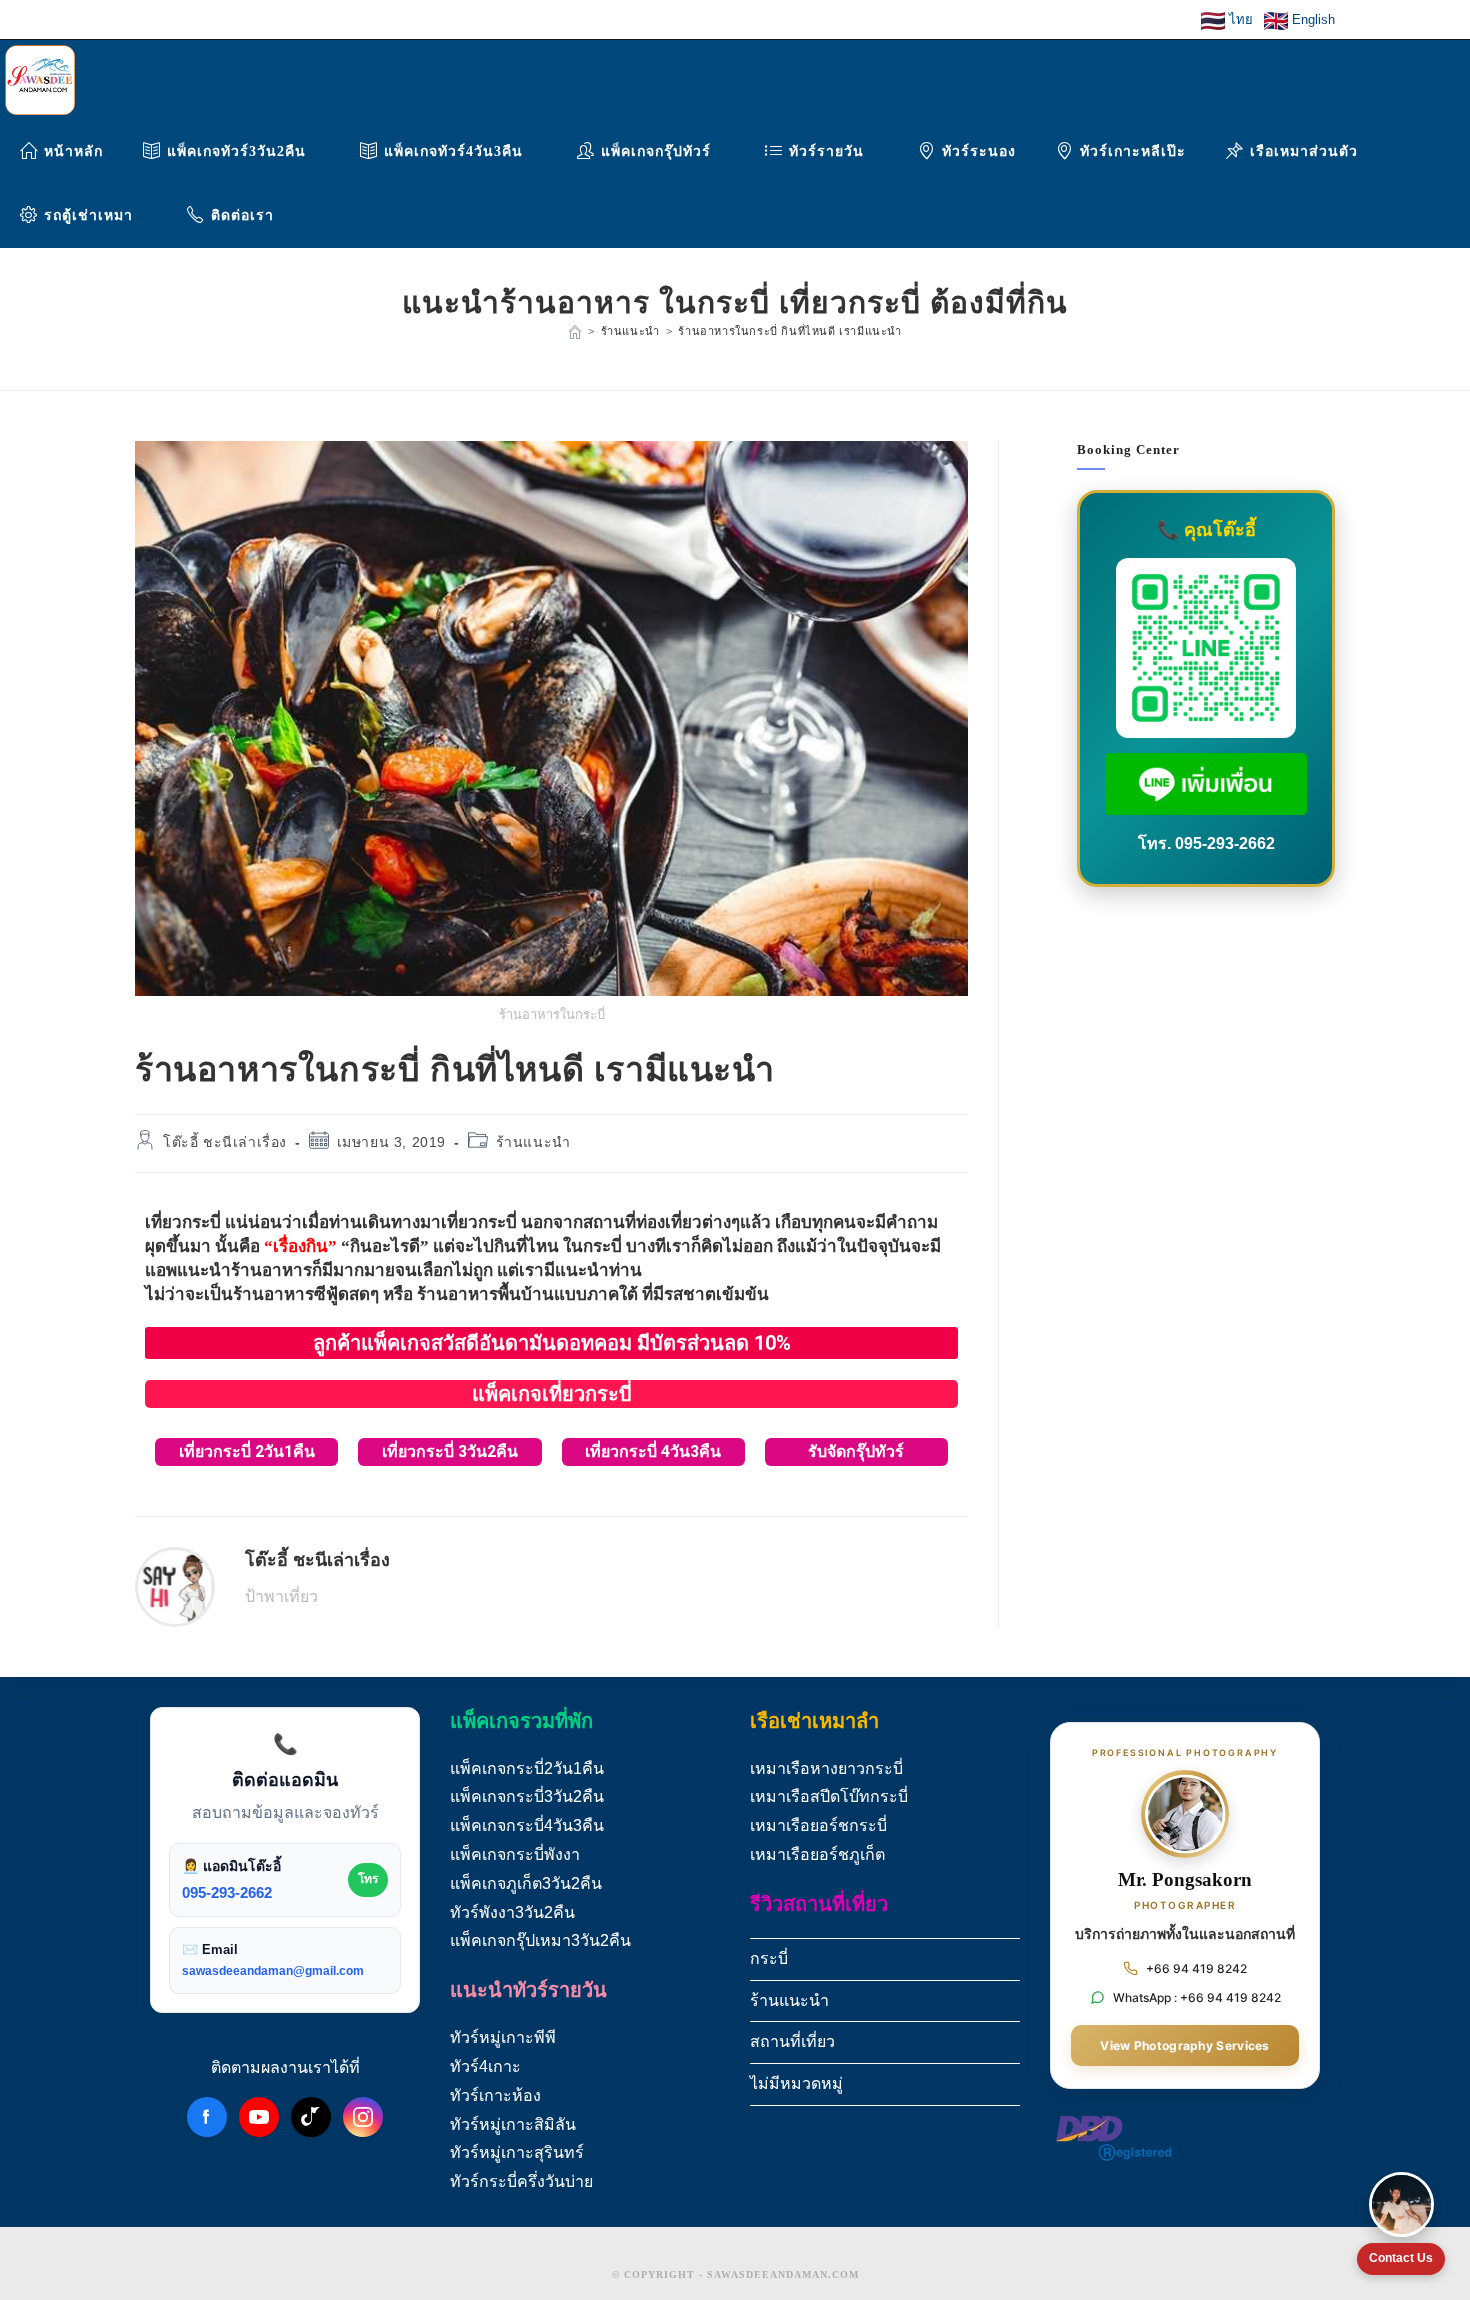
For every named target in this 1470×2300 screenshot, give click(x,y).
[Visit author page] (175, 1585)
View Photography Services (1185, 2045)
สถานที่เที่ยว (792, 2041)
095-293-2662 (1225, 843)
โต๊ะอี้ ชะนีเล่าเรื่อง (225, 1142)
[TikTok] (311, 2117)
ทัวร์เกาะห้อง (495, 2095)
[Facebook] (207, 2117)
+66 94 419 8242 (1196, 1968)
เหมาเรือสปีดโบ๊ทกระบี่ (829, 1796)
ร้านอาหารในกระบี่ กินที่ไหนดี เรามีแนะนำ (790, 331)
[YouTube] (259, 2117)
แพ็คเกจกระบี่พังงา (515, 1854)
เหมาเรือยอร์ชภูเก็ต (817, 1854)
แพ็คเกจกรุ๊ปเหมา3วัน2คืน (540, 1940)
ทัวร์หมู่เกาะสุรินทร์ (517, 2152)
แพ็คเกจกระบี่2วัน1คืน (527, 1768)
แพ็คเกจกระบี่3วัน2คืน (527, 1796)
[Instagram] (363, 2117)
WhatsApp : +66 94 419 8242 (1197, 1997)
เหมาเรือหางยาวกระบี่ (826, 1768)
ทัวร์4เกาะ (485, 2066)
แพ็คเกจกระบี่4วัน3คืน (527, 1825)
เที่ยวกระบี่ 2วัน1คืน (247, 1451)
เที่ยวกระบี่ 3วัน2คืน (450, 1451)
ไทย (1241, 19)
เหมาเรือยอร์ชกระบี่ (818, 1825)
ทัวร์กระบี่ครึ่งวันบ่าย (521, 2181)
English (1311, 19)
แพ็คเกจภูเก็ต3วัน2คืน (526, 1883)
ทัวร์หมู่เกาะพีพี (503, 2037)
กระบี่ (769, 1958)
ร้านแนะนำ (533, 1142)
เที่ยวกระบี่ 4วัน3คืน (653, 1451)
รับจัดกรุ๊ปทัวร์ (856, 1451)
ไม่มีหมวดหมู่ (796, 2083)
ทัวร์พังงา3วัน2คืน (512, 1912)
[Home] (575, 331)
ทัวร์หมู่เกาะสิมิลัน (513, 2124)
